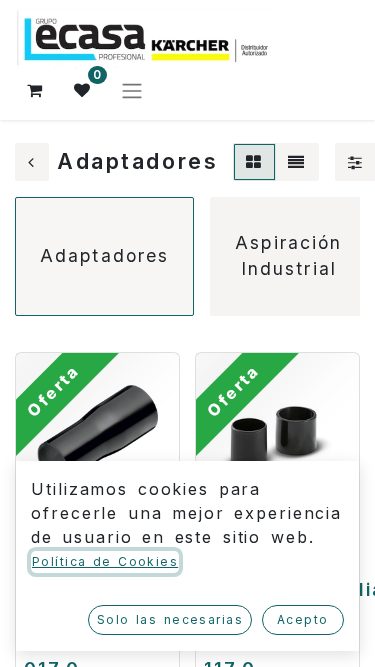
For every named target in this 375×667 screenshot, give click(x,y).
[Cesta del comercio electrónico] (35, 90)
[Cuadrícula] (254, 162)
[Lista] (297, 162)
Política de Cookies (105, 561)
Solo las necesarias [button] (170, 619)
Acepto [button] (303, 619)
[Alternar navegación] (132, 90)
